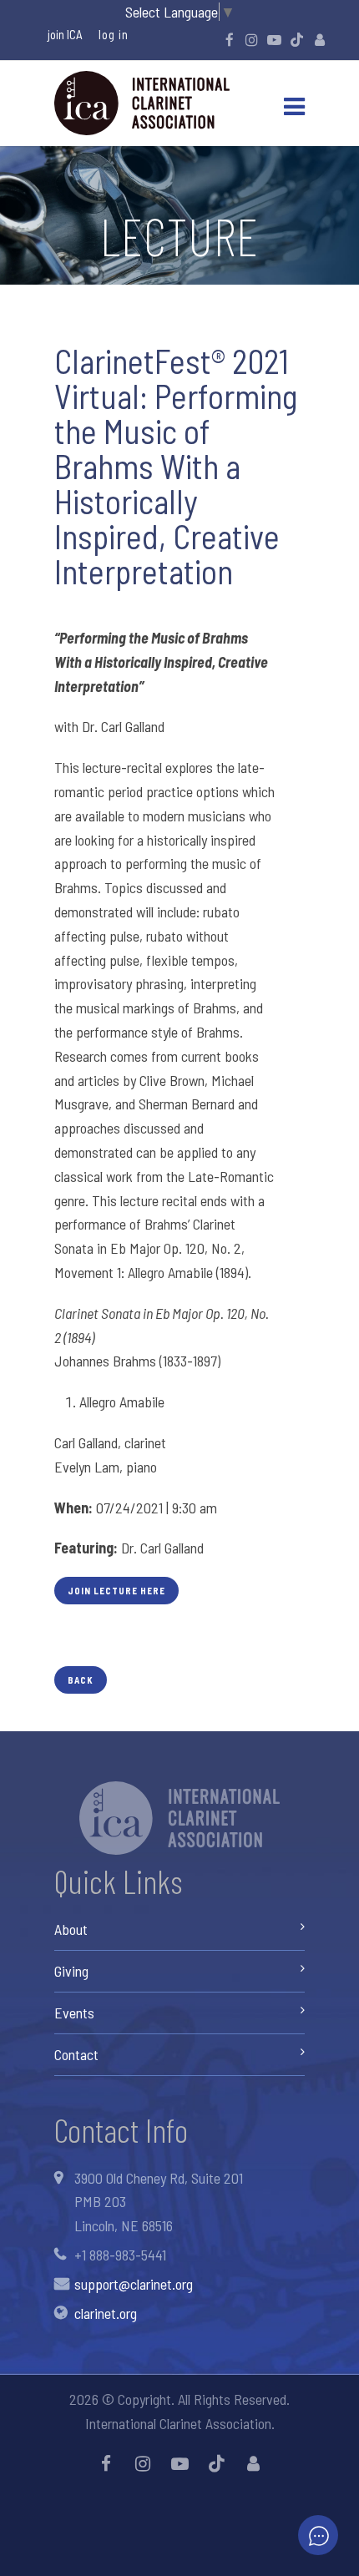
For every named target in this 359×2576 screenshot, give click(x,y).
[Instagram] (252, 39)
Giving (71, 1971)
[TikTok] (297, 39)
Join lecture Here (116, 1591)
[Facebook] (230, 39)
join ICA (65, 34)
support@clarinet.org (134, 2284)
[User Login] (320, 39)
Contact (76, 2054)
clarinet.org (106, 2313)
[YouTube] (275, 39)
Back (81, 1680)
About (71, 1929)
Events (74, 2013)
